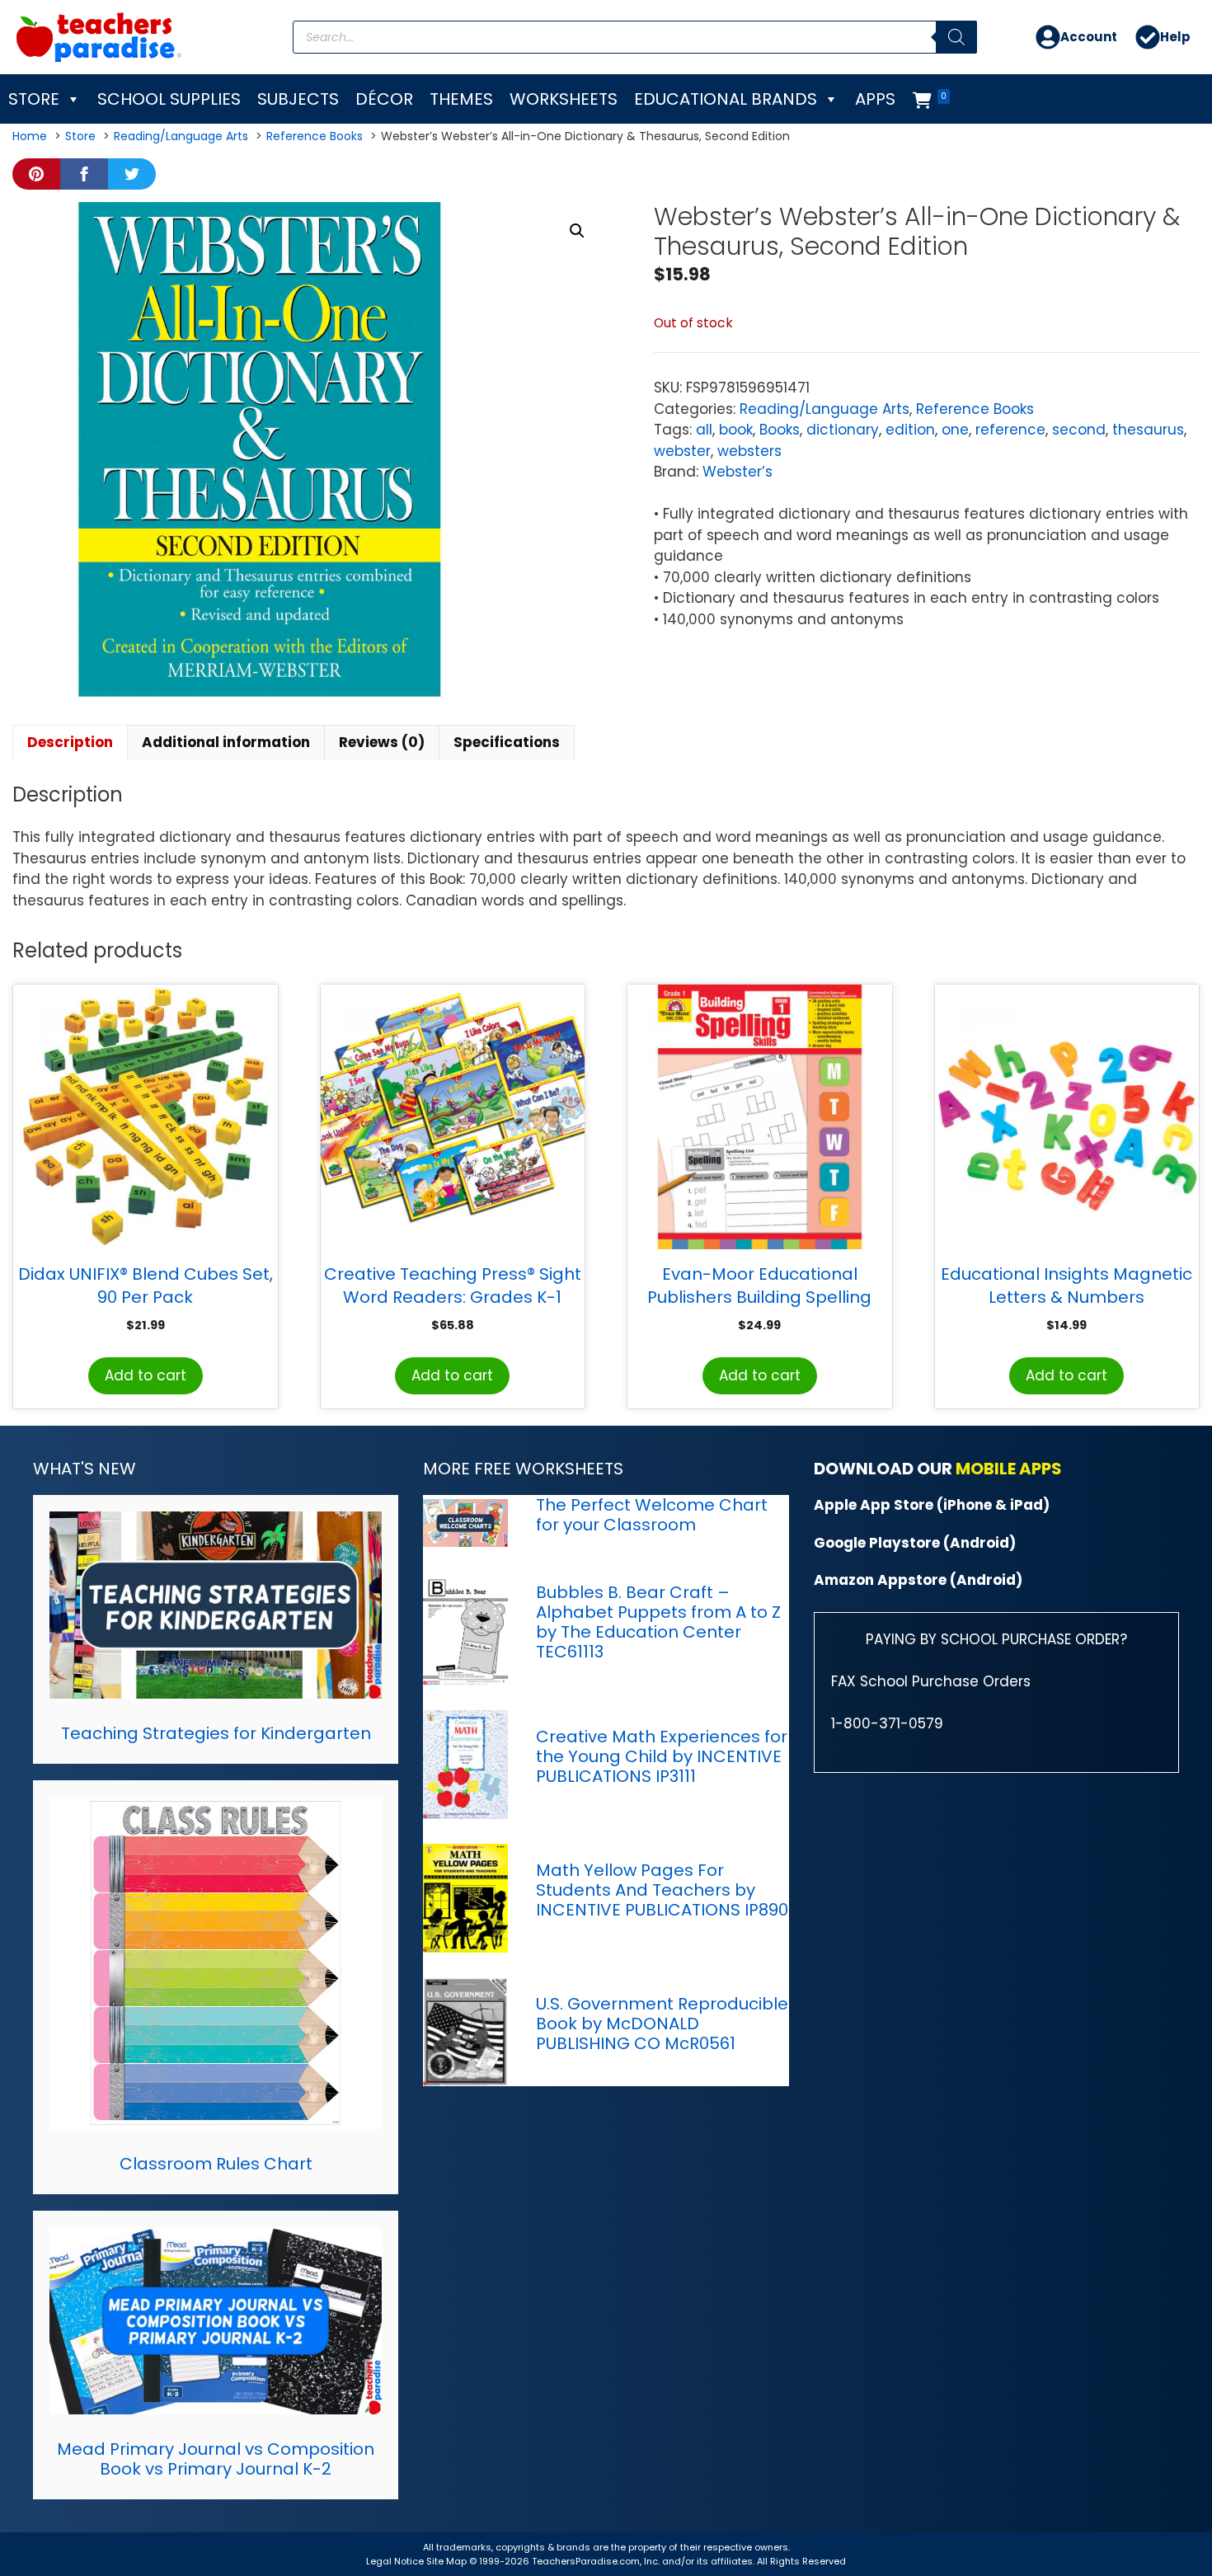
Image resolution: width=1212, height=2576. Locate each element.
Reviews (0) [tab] (382, 742)
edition (910, 430)
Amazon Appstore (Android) (918, 1580)
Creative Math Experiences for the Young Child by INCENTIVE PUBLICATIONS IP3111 (662, 1756)
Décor (384, 99)
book (736, 430)
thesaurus (1148, 430)
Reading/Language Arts (824, 409)
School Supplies (169, 99)
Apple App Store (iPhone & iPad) (932, 1505)
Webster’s (738, 472)
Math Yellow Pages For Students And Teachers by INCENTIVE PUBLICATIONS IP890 (662, 1890)
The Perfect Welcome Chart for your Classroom (652, 1515)
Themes (461, 99)
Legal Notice (395, 2561)
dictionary (843, 430)
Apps (875, 99)
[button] (577, 231)
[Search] (956, 37)
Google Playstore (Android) (915, 1543)
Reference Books (975, 409)
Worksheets (564, 99)
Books (780, 430)
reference (1010, 430)
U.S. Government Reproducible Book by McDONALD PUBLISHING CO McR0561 (662, 2024)
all (704, 430)
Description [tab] (70, 742)
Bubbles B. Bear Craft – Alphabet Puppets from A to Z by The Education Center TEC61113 (658, 1622)
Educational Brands (726, 99)
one (955, 430)
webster (682, 451)
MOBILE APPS (1009, 1469)
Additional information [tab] (226, 742)
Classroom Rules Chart (216, 2164)
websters (749, 451)
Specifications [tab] (507, 742)
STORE (34, 99)
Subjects (298, 99)
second (1079, 430)
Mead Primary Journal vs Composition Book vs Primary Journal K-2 (216, 2459)
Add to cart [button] (146, 1375)
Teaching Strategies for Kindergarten (216, 1733)
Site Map (448, 2561)
